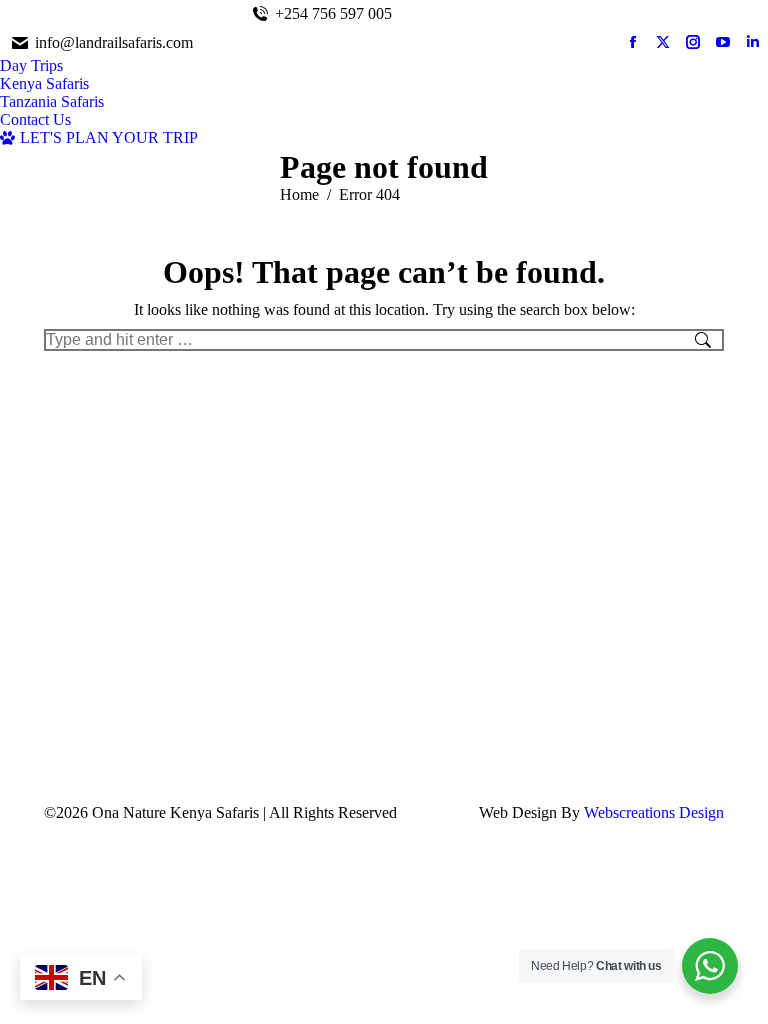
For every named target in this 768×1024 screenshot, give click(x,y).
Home (604, 13)
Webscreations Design (654, 812)
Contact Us (727, 13)
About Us (658, 13)
